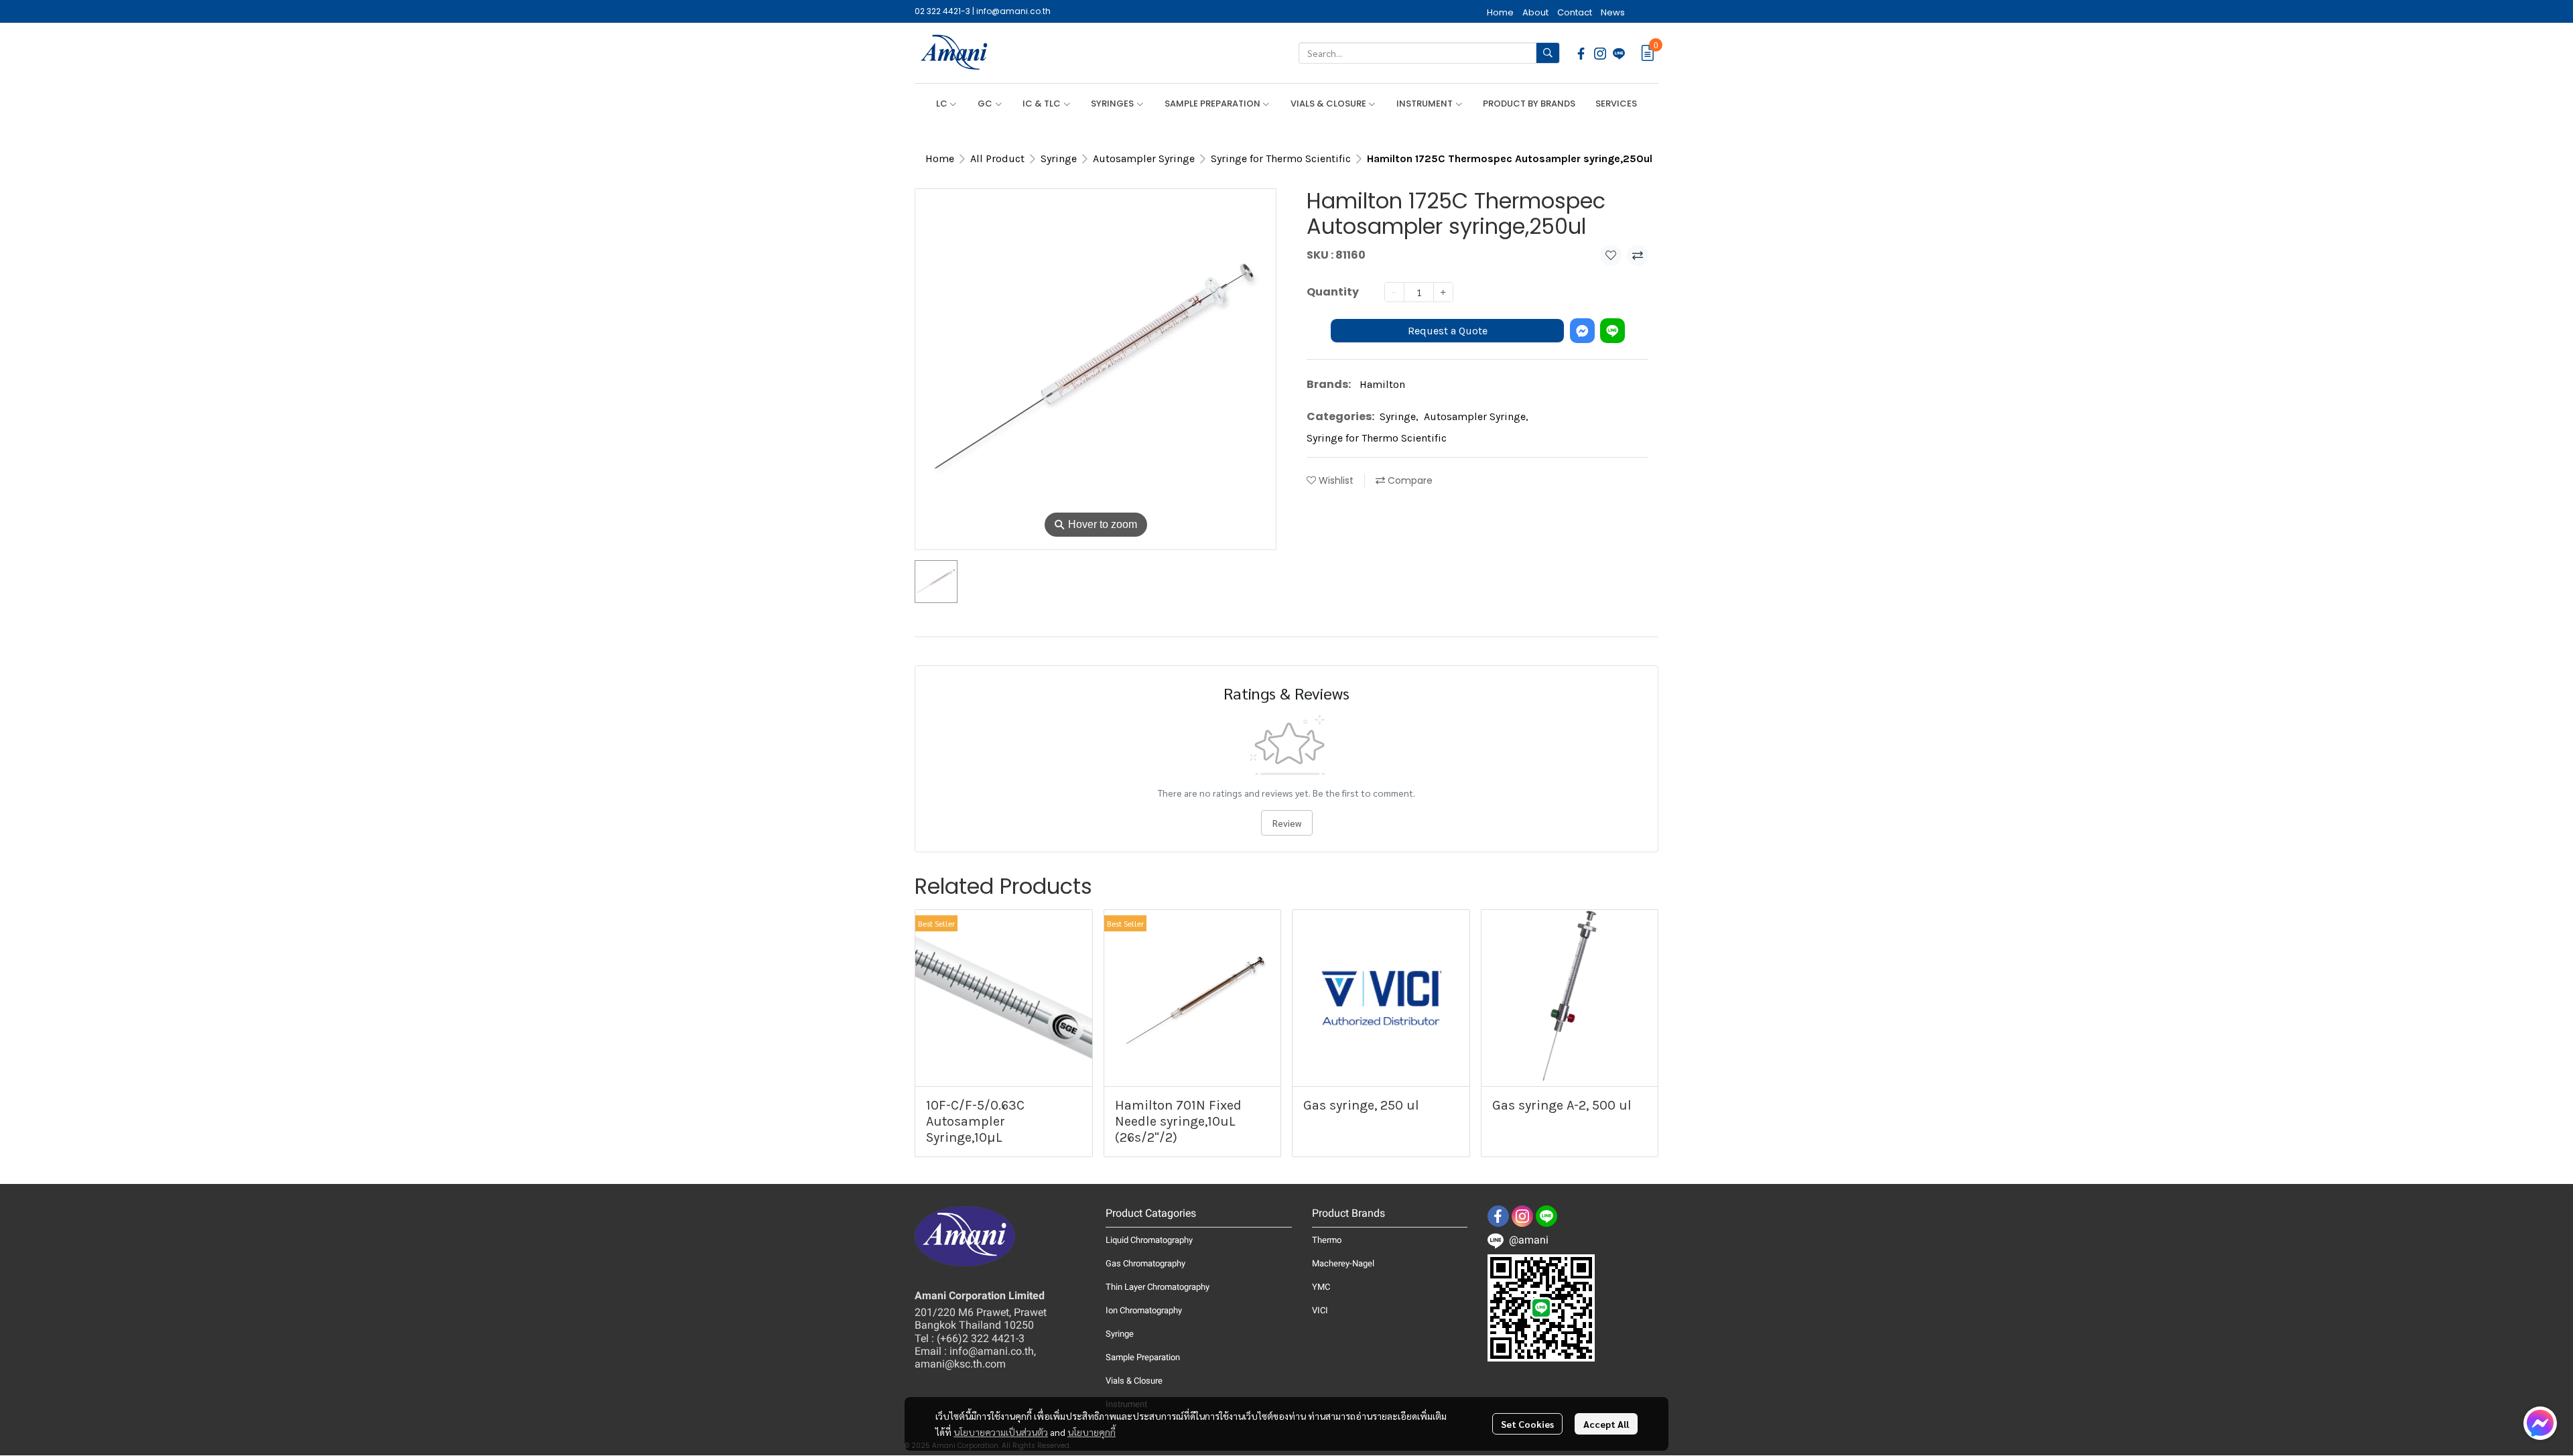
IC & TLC (1043, 104)
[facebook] (1581, 53)
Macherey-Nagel (1343, 1263)
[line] (1619, 53)
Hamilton (1382, 384)
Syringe (1059, 158)
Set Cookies (1527, 1424)
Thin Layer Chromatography (1158, 1287)
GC (986, 104)
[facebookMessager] (2540, 1423)
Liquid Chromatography (1149, 1240)
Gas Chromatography (1145, 1263)
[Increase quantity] (1443, 292)
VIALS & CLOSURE (1329, 104)
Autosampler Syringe (1144, 158)
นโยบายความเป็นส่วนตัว (1001, 1432)
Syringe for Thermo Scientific (1281, 158)
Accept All (1606, 1424)
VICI (1320, 1310)
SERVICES (1616, 104)
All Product (997, 158)
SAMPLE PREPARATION (1213, 104)
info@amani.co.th (1013, 11)
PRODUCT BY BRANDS (1529, 104)
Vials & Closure (1134, 1381)
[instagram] (1600, 53)
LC (943, 104)
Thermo (1327, 1240)
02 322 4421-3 (942, 11)
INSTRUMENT (1426, 104)
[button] (1429, 53)
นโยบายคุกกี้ (1092, 1432)
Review (1287, 823)
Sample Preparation (1143, 1357)
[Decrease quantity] (1394, 292)
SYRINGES (1113, 104)
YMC (1321, 1287)
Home (940, 158)
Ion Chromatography (1144, 1310)
